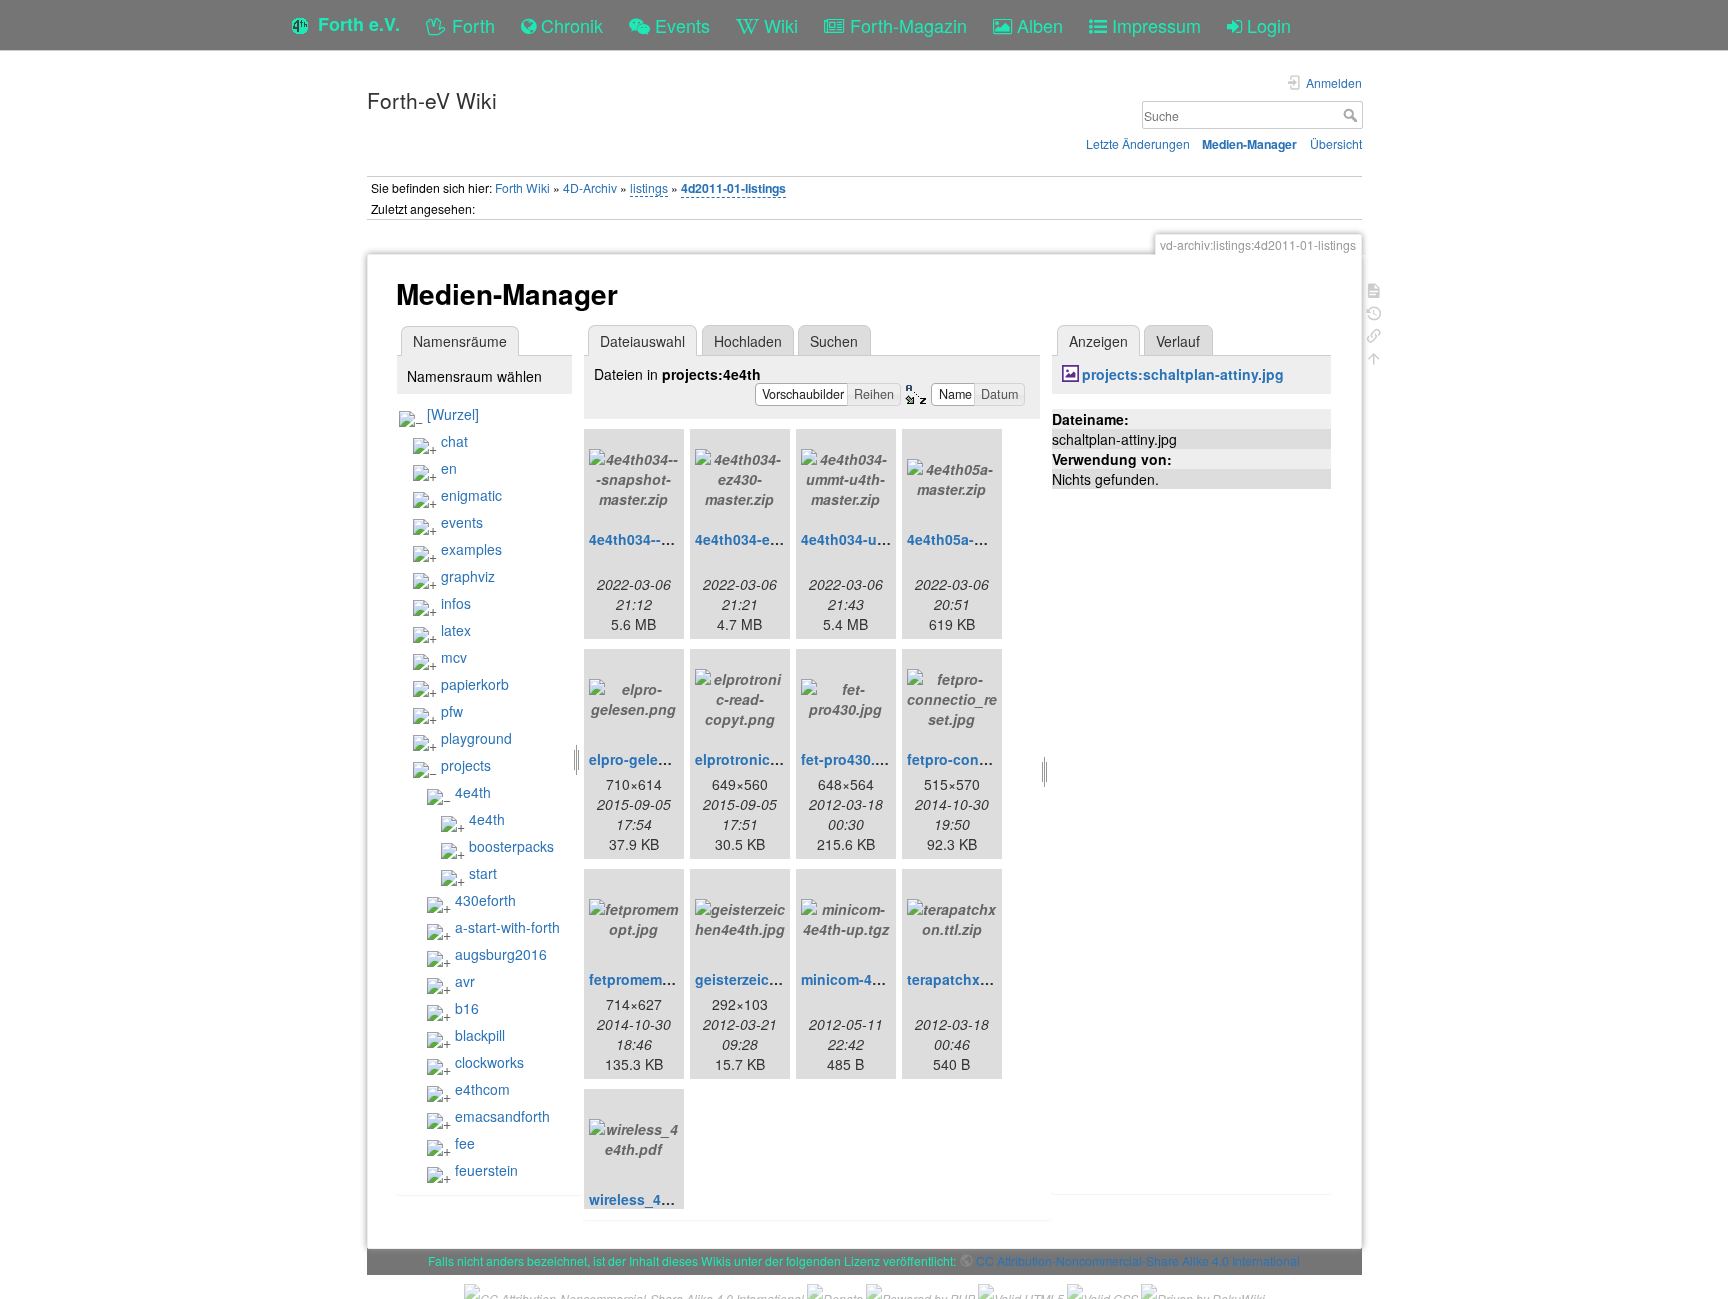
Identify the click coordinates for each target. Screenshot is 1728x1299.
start (483, 873)
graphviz (468, 576)
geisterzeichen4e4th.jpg (777, 979)
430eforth (485, 900)
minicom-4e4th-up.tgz (875, 979)
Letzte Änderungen (1138, 143)
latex (456, 630)
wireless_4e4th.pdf (653, 1199)
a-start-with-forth (507, 927)
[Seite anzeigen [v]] (1374, 288)
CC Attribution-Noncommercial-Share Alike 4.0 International (1138, 1260)
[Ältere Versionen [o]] (1374, 311)
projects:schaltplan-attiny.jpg (1183, 374)
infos (456, 603)
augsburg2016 (501, 954)
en (449, 468)
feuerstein (486, 1170)
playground (476, 738)
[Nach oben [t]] (1374, 356)
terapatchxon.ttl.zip (973, 979)
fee (465, 1143)
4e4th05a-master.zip (975, 539)
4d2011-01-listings (733, 188)
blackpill (480, 1035)
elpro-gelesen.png (651, 759)
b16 (467, 1008)
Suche (1352, 115)
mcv (454, 657)
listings (649, 187)
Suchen (834, 341)
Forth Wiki (522, 187)
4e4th (473, 792)
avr (465, 981)
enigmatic (471, 495)
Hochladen (748, 341)
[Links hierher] (1374, 333)
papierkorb (475, 684)
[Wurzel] (453, 414)
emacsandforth (502, 1116)
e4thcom (482, 1089)
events (462, 522)
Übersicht (1336, 143)
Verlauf (1178, 341)
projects (466, 765)
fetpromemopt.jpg (650, 979)
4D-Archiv (590, 187)
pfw (452, 711)
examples (471, 549)
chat (454, 441)
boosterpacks (511, 846)
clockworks (489, 1062)
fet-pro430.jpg (849, 759)
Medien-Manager (1249, 144)
